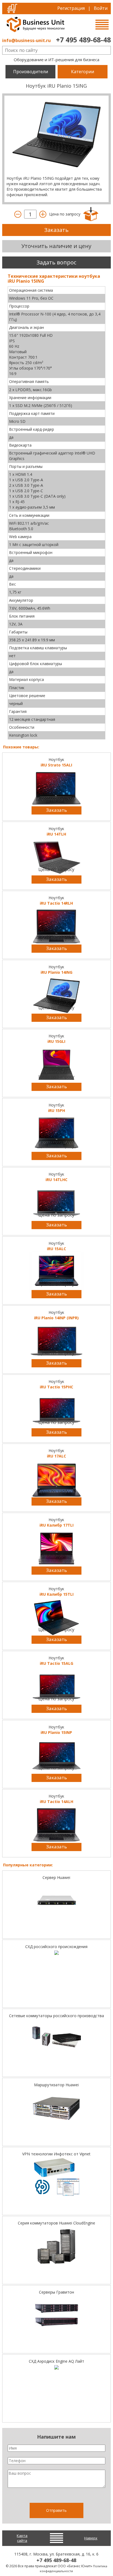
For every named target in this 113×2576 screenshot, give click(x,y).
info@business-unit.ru (26, 40)
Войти (101, 8)
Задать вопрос (56, 262)
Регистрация (71, 8)
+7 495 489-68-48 (83, 40)
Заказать (56, 230)
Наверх (91, 2538)
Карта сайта (22, 2538)
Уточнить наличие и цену (56, 246)
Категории (83, 72)
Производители (31, 72)
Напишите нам (56, 2437)
